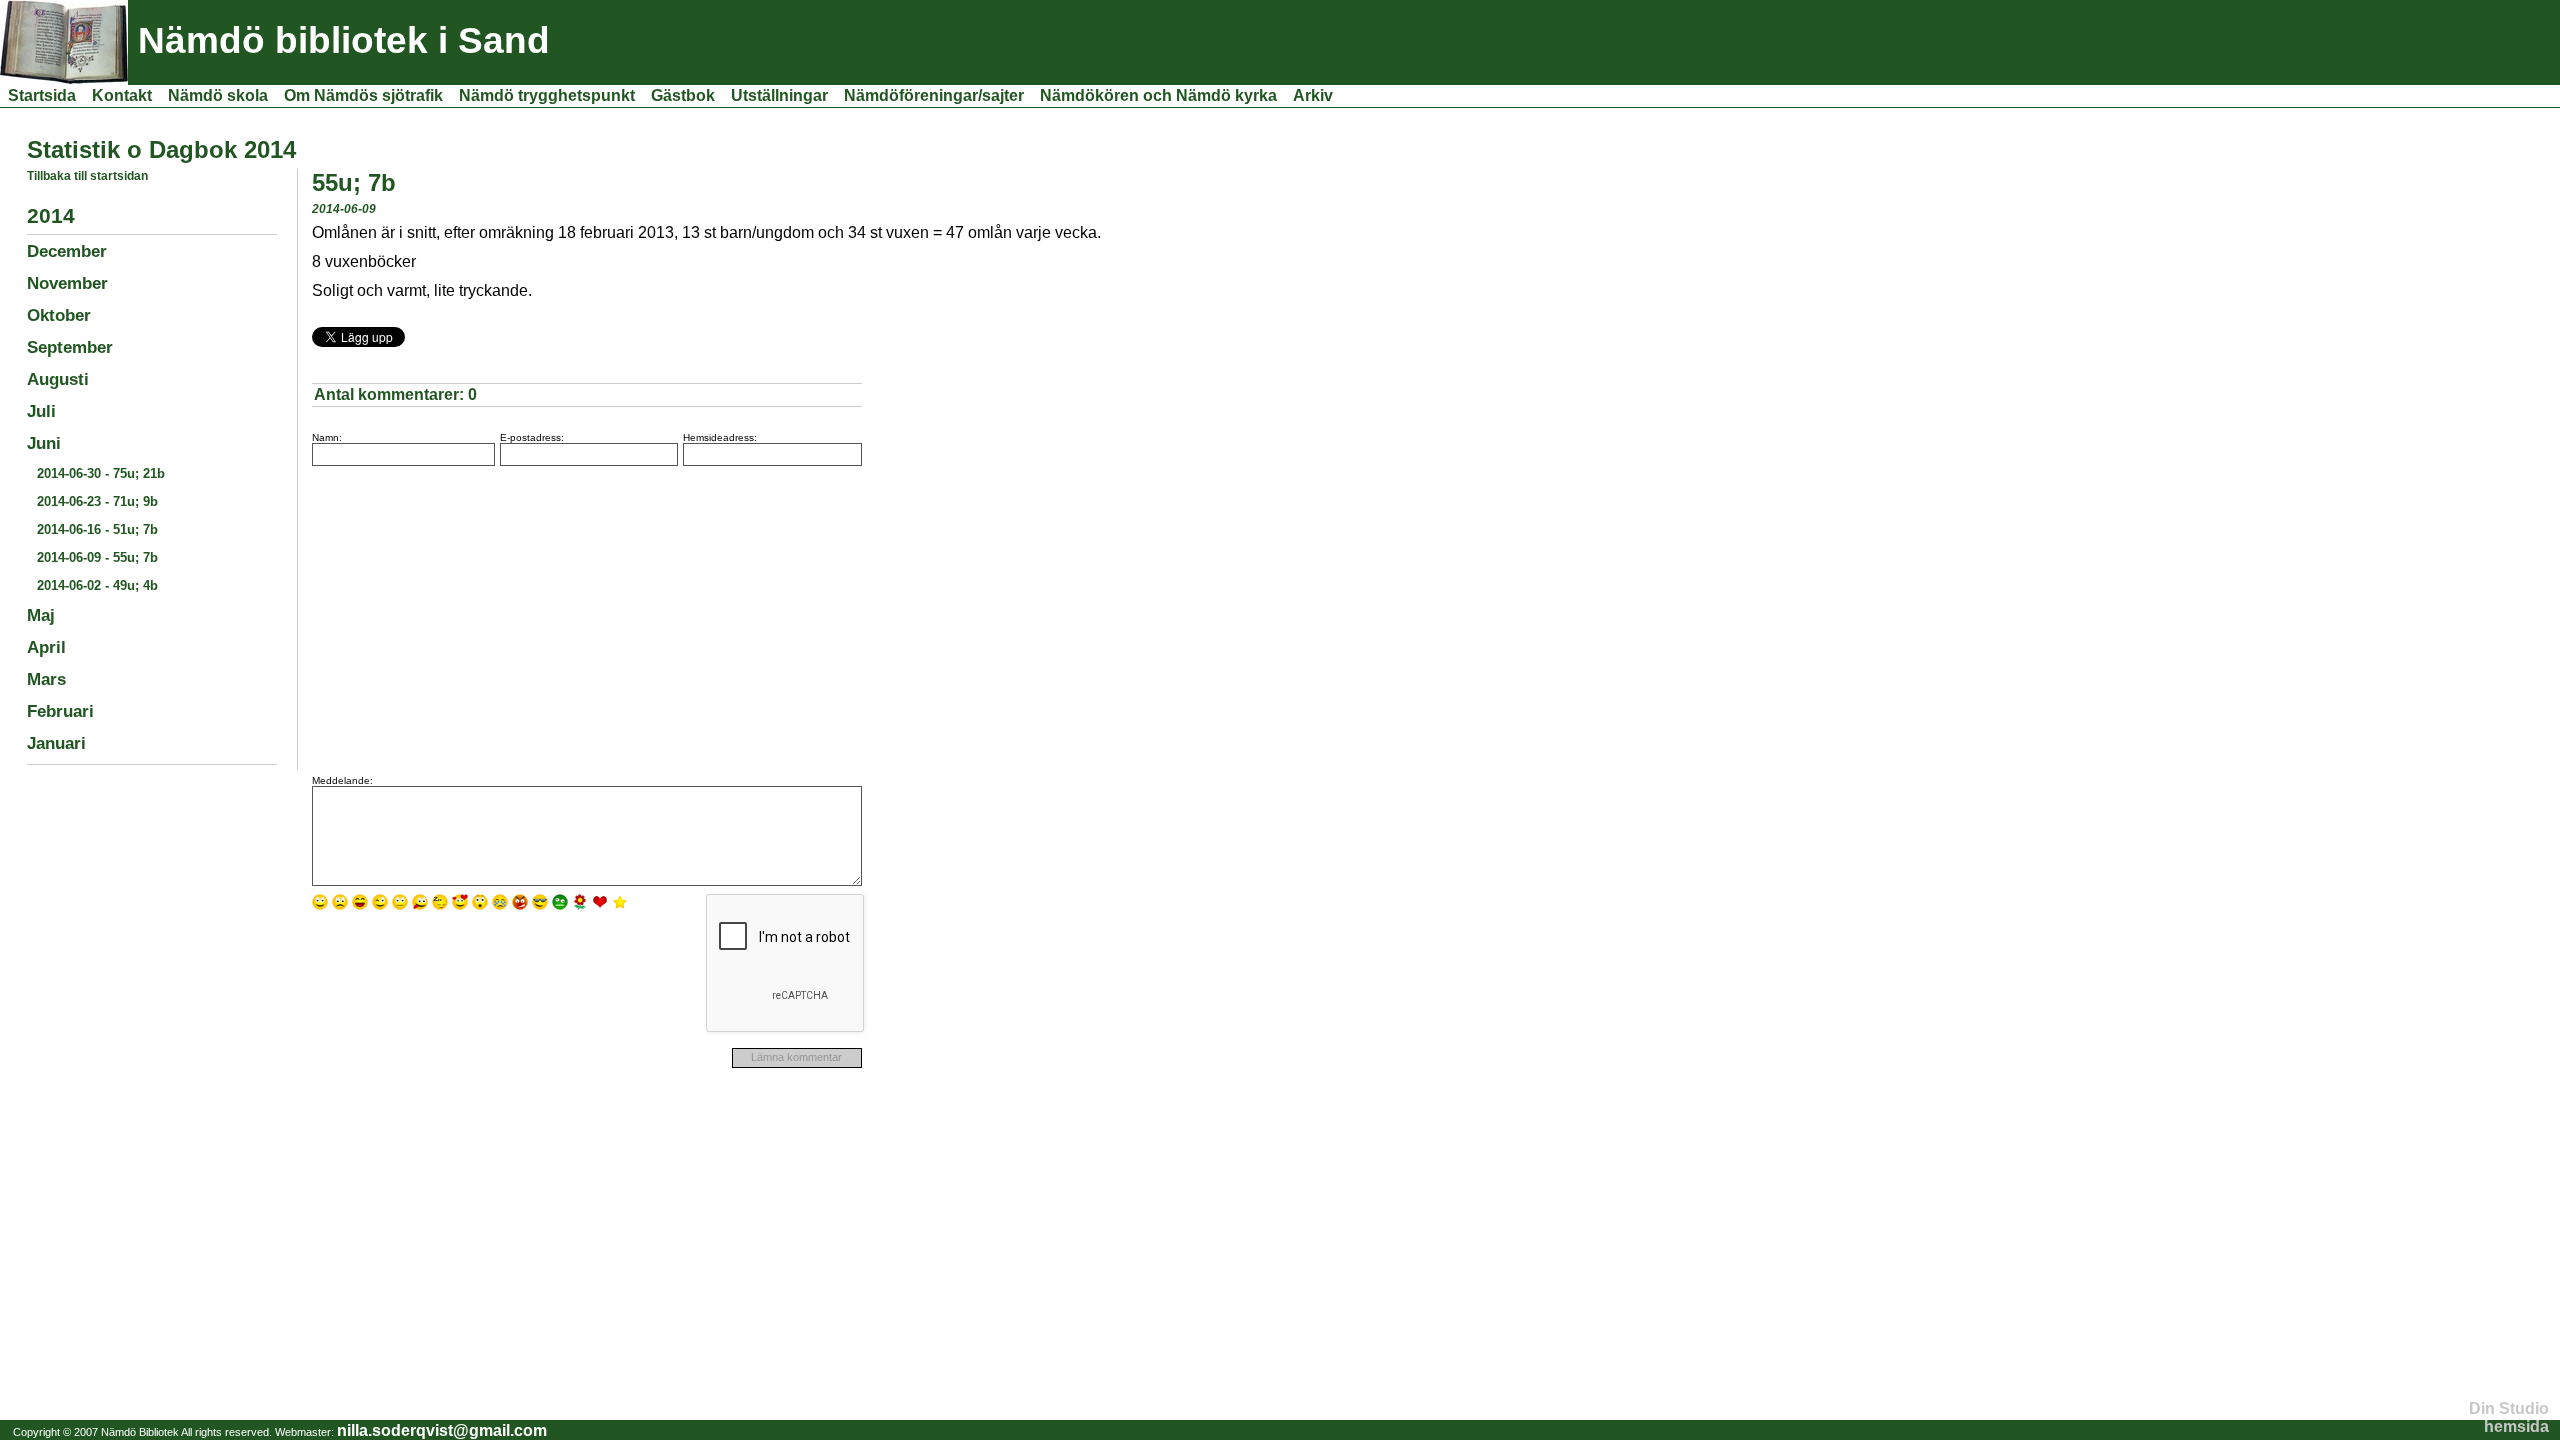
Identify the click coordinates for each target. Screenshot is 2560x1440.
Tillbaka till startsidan (87, 176)
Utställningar (779, 95)
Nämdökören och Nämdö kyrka (1158, 95)
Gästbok (683, 95)
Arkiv (1313, 95)
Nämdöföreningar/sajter (934, 95)
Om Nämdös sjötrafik (363, 95)
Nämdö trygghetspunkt (547, 95)
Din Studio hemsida (2509, 1417)
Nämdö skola (218, 95)
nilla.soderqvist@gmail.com (442, 1430)
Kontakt (122, 95)
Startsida (42, 95)
